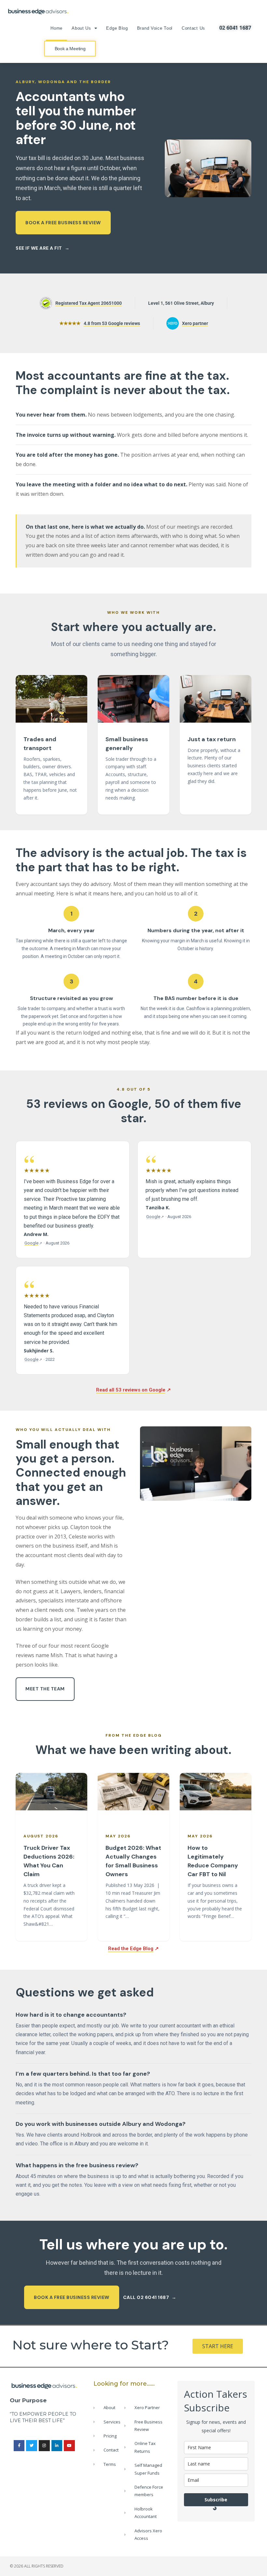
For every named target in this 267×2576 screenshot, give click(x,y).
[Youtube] (69, 2446)
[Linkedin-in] (57, 2446)
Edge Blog (117, 28)
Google (34, 1243)
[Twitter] (32, 2446)
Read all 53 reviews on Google (133, 1390)
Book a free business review (63, 223)
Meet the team (45, 1689)
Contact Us (193, 28)
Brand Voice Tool (155, 28)
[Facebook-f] (19, 2446)
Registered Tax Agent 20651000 (81, 305)
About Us (81, 28)
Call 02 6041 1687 (146, 2297)
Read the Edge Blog (131, 1949)
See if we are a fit (39, 248)
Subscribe (216, 2500)
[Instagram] (44, 2446)
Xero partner (195, 323)
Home (56, 28)
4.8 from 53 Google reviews (112, 323)
